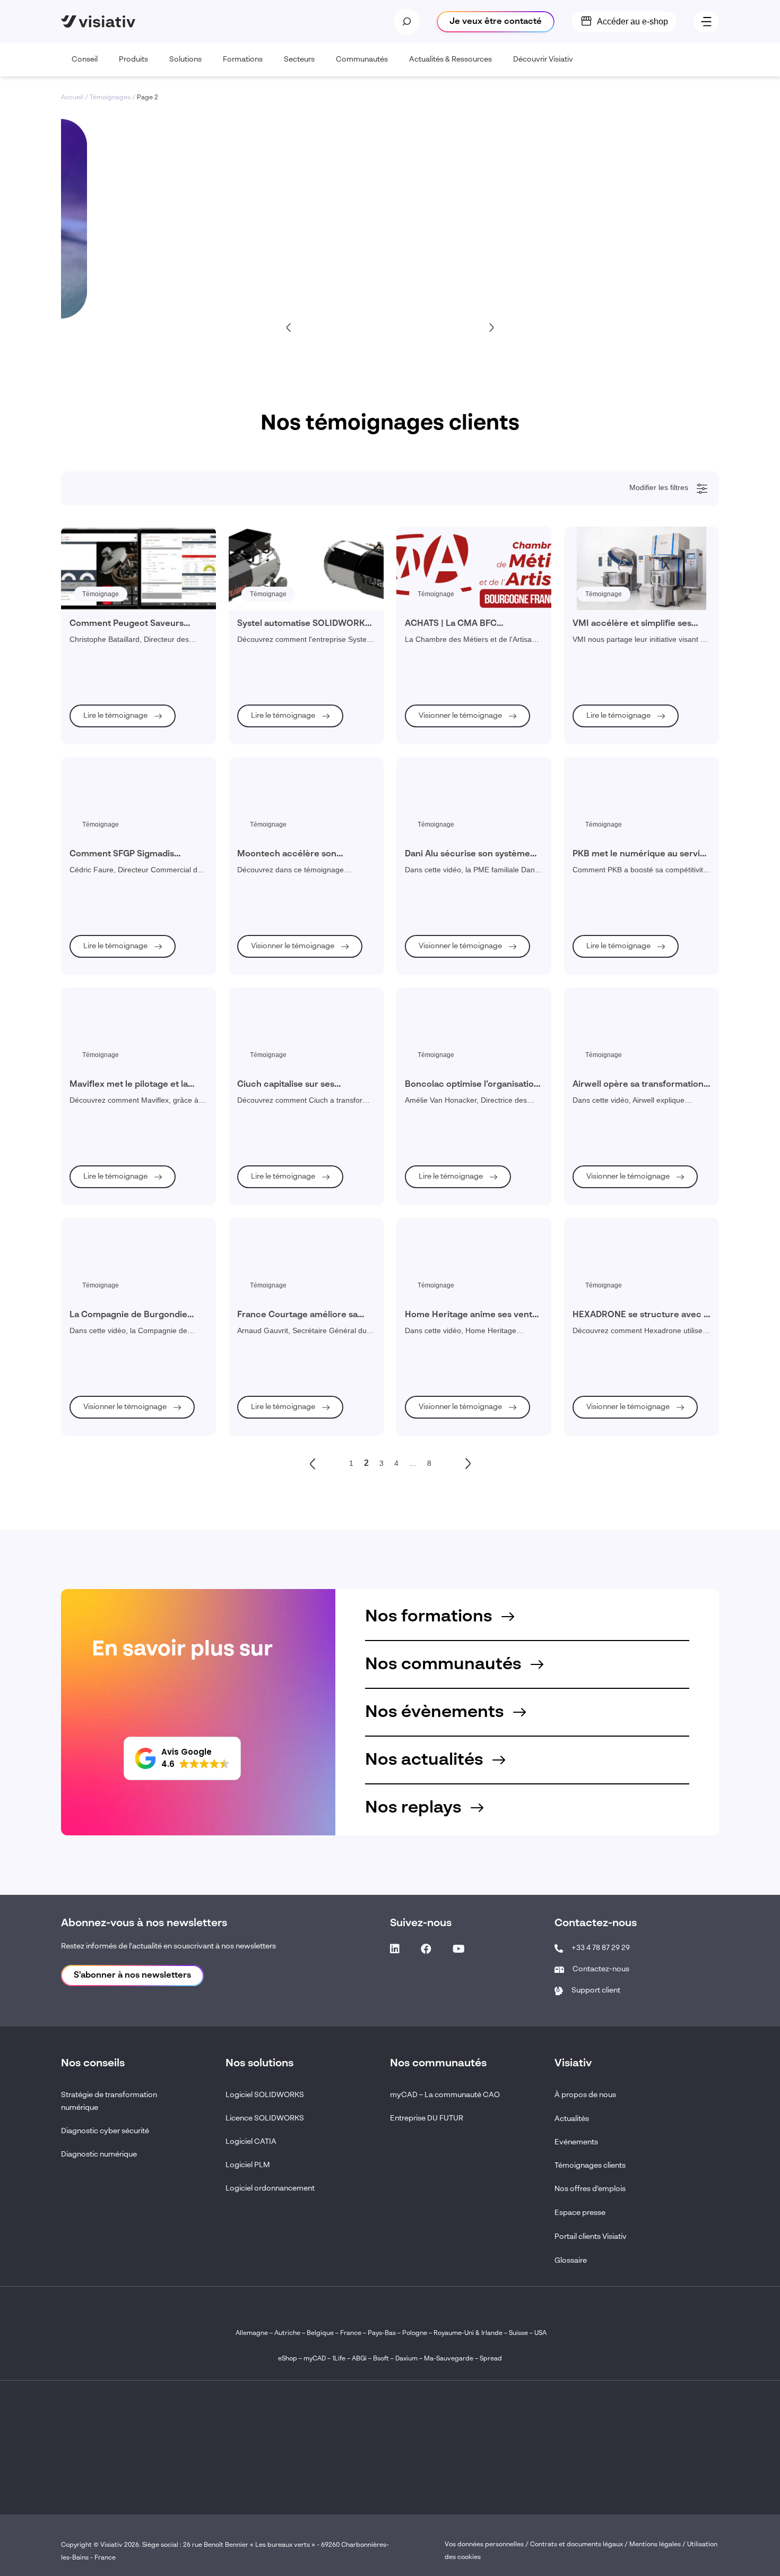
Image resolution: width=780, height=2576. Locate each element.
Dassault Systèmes (110, 1019)
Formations (243, 59)
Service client (102, 618)
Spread (491, 2359)
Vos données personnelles (484, 2545)
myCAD (315, 2359)
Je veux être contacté (496, 22)
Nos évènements (436, 1712)
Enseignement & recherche (122, 546)
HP (87, 1134)
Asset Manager (105, 819)
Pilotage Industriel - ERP (118, 561)
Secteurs (299, 59)
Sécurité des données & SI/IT (124, 704)
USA (540, 2333)
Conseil (85, 59)
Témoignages (110, 98)
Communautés (362, 59)
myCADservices (106, 1034)
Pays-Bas (382, 2333)
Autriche (287, 2333)
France (351, 2333)
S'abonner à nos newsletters (132, 1976)
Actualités (572, 2119)
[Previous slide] (289, 327)
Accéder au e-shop (632, 22)
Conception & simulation (118, 575)
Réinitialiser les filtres (115, 1208)
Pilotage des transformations (124, 690)
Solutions (185, 59)
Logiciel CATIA (251, 2142)
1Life (339, 2359)
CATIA (92, 1077)
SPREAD (96, 1120)
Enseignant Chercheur (115, 948)
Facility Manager (107, 847)
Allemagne (252, 2333)
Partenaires (99, 1163)
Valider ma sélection (651, 1208)
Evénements (576, 2142)
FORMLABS (100, 1148)
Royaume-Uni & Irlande (468, 2333)
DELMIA (95, 1105)
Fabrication (99, 589)
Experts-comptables (111, 833)
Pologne (415, 2333)
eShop (288, 2359)
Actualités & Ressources (450, 59)
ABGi (359, 2359)
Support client (596, 1990)
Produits (133, 59)
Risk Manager (103, 905)
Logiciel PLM (248, 2165)
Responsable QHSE (112, 761)
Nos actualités (426, 1760)
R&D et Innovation (109, 919)
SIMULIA (96, 1091)
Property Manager (109, 876)
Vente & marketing (109, 604)
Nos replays (415, 1808)
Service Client (103, 776)
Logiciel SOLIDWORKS (265, 2095)
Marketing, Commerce (115, 862)
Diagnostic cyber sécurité (105, 2131)
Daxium (406, 2359)
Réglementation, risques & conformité (137, 647)
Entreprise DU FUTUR (427, 2118)
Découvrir (149, 265)
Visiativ (93, 1005)
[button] (182, 1758)
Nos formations (431, 1617)
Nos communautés (445, 1664)
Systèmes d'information (116, 933)
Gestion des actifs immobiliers (126, 675)
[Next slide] (491, 327)
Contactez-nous (601, 1969)
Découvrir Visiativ (543, 59)
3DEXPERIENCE (108, 1048)
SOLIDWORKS (104, 1062)
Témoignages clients (590, 2166)
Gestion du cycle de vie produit (127, 632)
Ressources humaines (115, 890)
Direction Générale (110, 790)
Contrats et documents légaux (577, 2545)
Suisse (518, 2333)
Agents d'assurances (113, 804)
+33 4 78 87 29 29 (601, 1948)
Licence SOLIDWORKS (265, 2118)
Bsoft (381, 2359)
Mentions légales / (658, 2545)
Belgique (321, 2333)
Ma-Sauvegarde (448, 2359)
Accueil (72, 98)
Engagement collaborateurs (123, 661)
